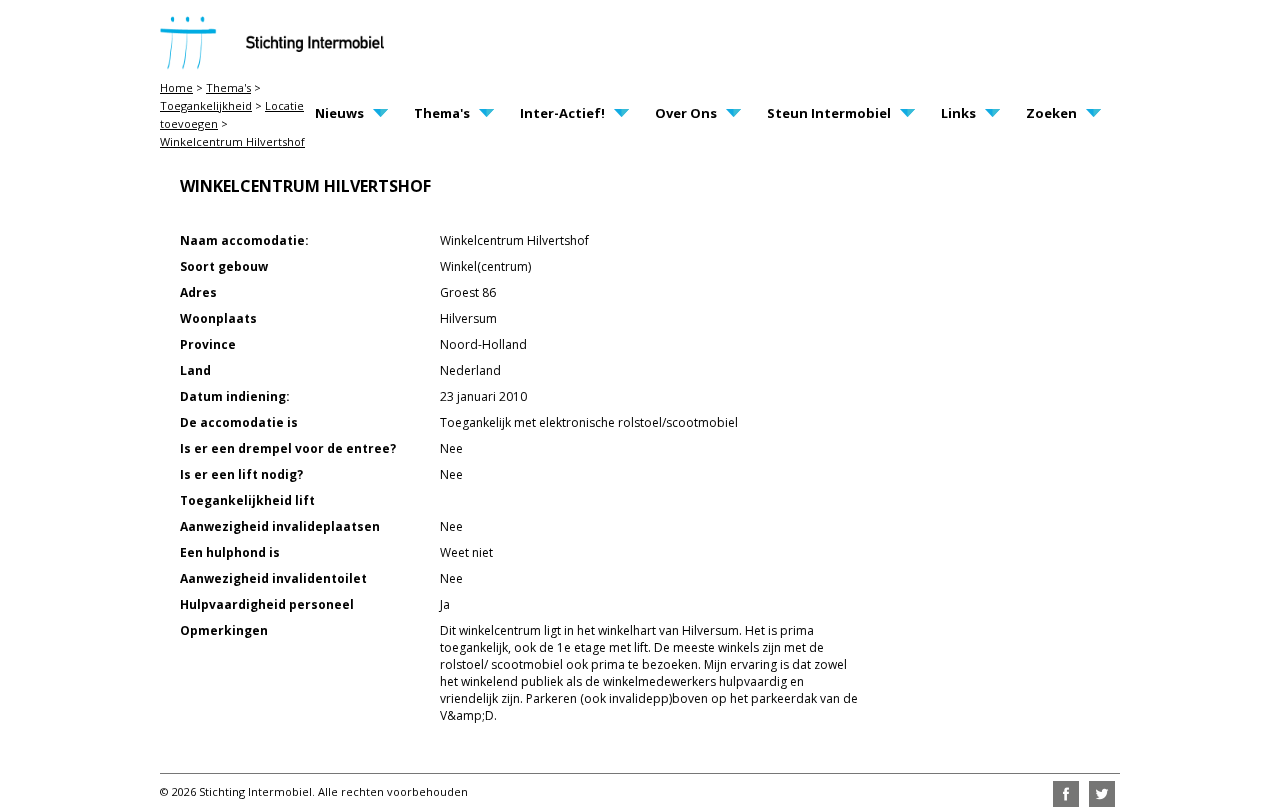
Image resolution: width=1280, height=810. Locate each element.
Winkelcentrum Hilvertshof (232, 141)
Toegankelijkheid (206, 105)
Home (176, 87)
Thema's (228, 87)
